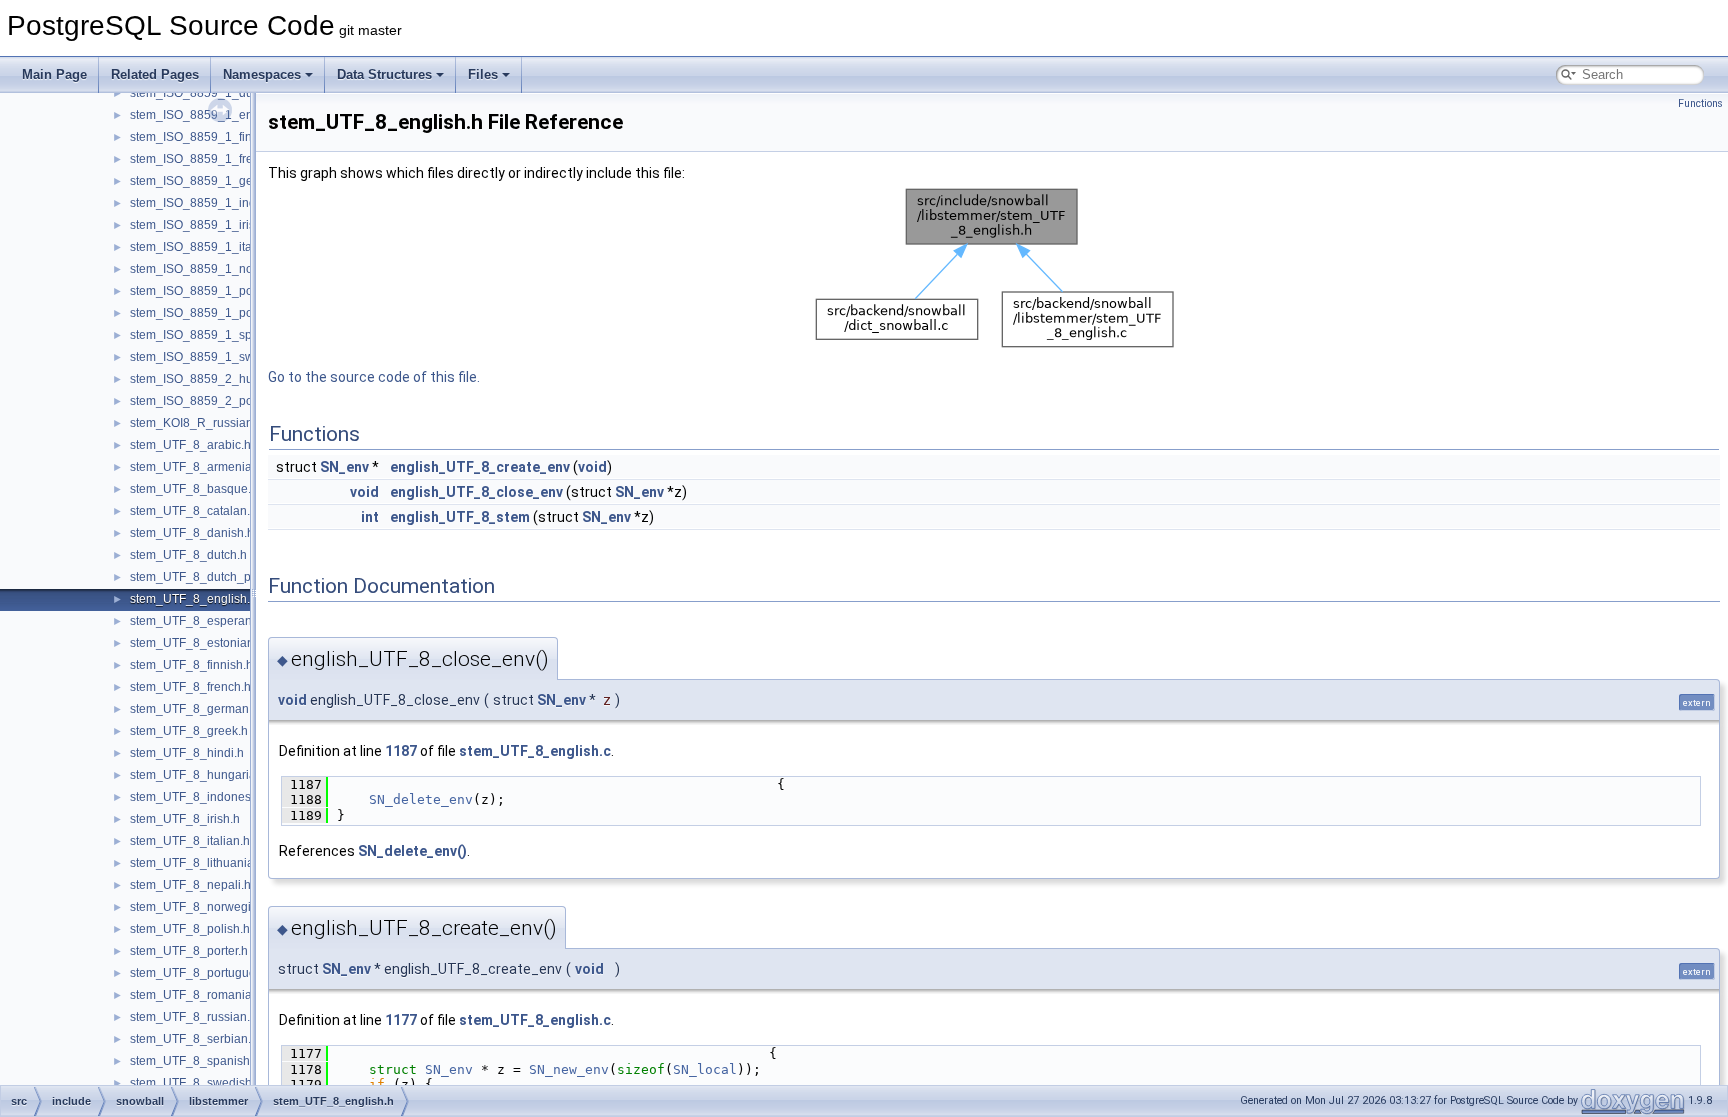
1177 (401, 1020)
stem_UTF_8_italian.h (190, 841)
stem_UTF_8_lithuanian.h (200, 863)
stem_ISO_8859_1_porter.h (205, 291)
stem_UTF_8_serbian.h (194, 1039)
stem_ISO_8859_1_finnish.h (207, 137)
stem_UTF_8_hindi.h (187, 753)
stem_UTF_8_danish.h (192, 533)
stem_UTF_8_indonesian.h (204, 797)
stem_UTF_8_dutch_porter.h (207, 577)
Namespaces (262, 74)
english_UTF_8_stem (460, 517)
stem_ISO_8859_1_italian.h (206, 247)
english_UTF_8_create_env (480, 467)
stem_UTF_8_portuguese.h (204, 973)
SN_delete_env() (412, 851)
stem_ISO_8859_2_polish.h (206, 401)
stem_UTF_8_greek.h (189, 731)
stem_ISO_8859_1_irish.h (201, 225)
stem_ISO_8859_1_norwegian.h (218, 269)
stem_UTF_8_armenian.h (199, 467)
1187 (401, 751)
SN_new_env (569, 1069)
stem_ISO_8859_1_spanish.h (211, 335)
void (592, 467)
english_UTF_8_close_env (476, 492)
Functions (1700, 103)
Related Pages (155, 74)
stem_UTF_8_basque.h (194, 489)
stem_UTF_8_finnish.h (191, 665)
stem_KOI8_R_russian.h (196, 423)
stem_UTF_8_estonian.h (197, 643)
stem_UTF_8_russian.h (193, 1017)
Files (483, 74)
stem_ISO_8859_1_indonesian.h (220, 203)
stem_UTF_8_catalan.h (193, 511)
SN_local (705, 1069)
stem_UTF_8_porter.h (189, 951)
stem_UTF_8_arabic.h (190, 445)
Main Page (54, 74)
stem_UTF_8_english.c (535, 751)
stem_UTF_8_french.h (190, 687)
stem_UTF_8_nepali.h (190, 885)
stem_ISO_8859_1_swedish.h (212, 357)
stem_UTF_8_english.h (193, 599)
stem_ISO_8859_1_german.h (210, 181)
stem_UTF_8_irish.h (185, 819)
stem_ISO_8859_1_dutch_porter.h (223, 93)
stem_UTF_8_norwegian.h (202, 907)
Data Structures (384, 74)
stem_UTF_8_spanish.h (195, 1061)
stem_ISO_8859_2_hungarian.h (217, 379)
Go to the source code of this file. (374, 377)
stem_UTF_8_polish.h (190, 929)
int (370, 517)
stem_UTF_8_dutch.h (188, 555)
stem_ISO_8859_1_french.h (206, 159)
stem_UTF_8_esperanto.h (201, 621)
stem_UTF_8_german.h (194, 709)
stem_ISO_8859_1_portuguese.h (220, 313)
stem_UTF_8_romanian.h (199, 995)
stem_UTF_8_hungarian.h (201, 775)
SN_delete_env (421, 799)
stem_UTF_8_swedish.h (196, 1083)
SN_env (344, 467)
